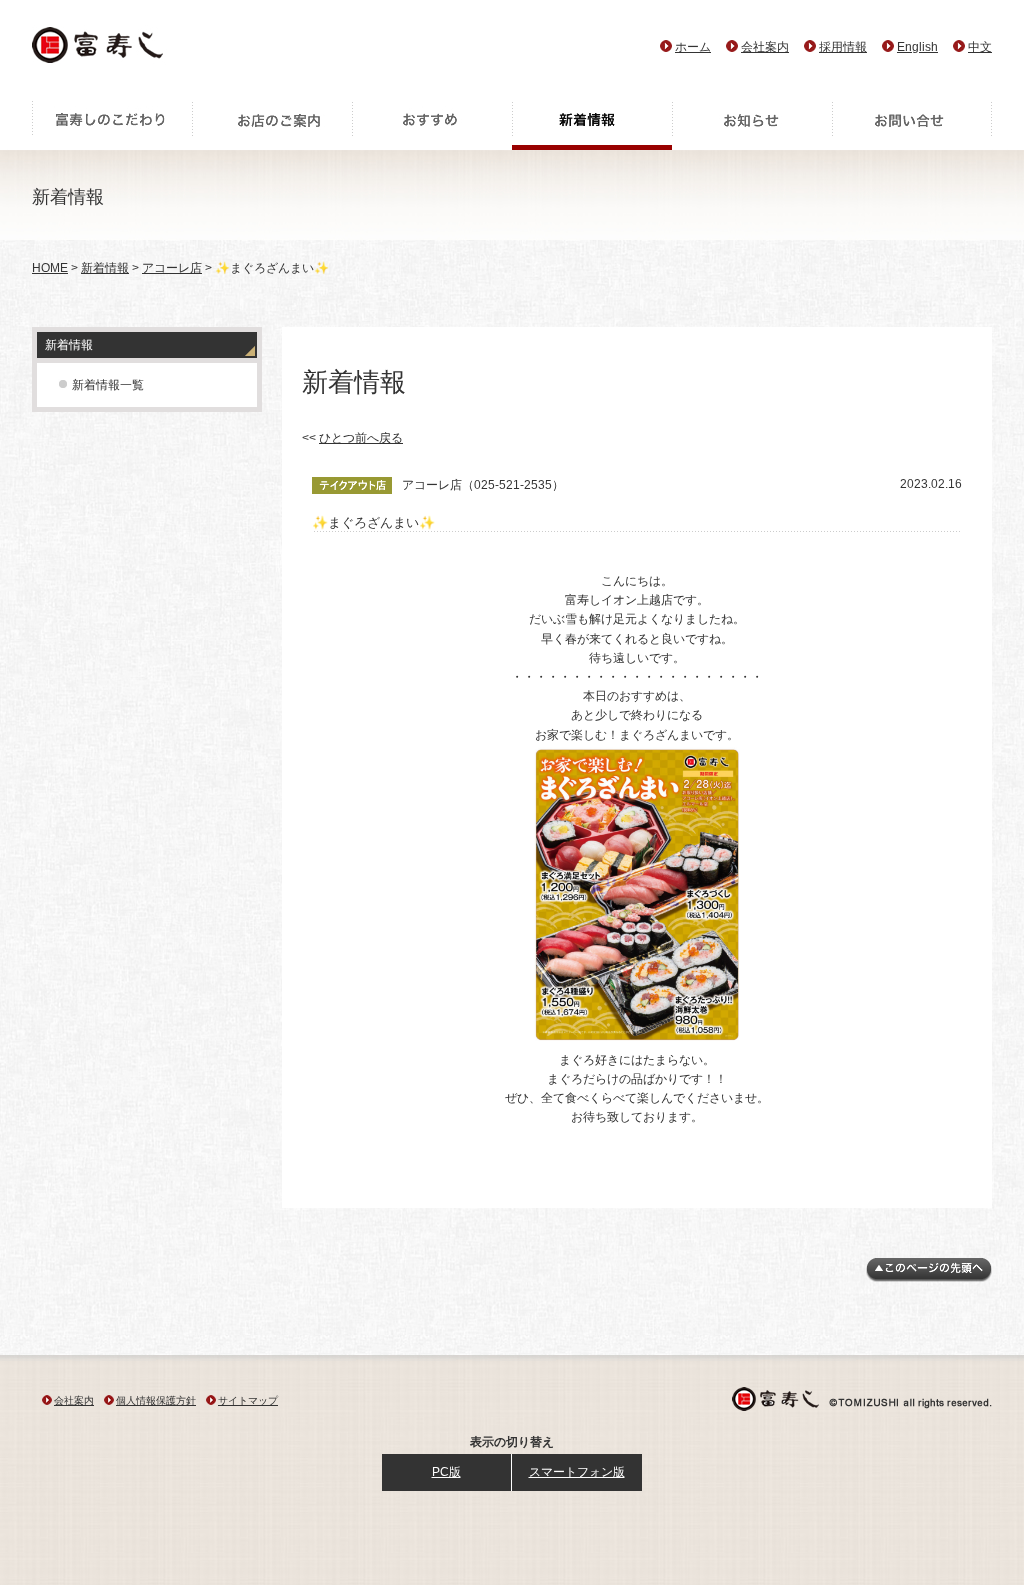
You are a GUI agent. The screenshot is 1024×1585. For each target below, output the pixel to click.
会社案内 (765, 47)
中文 (980, 47)
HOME (50, 268)
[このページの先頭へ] (929, 1278)
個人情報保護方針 (156, 1400)
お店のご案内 (272, 125)
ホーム (693, 47)
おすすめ (432, 125)
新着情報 (592, 125)
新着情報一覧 (108, 385)
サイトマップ (248, 1400)
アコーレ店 (172, 268)
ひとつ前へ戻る (361, 438)
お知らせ (752, 125)
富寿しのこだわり (112, 125)
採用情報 (843, 47)
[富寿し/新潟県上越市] (99, 50)
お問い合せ (912, 125)
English (917, 47)
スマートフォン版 (577, 1472)
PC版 (446, 1472)
